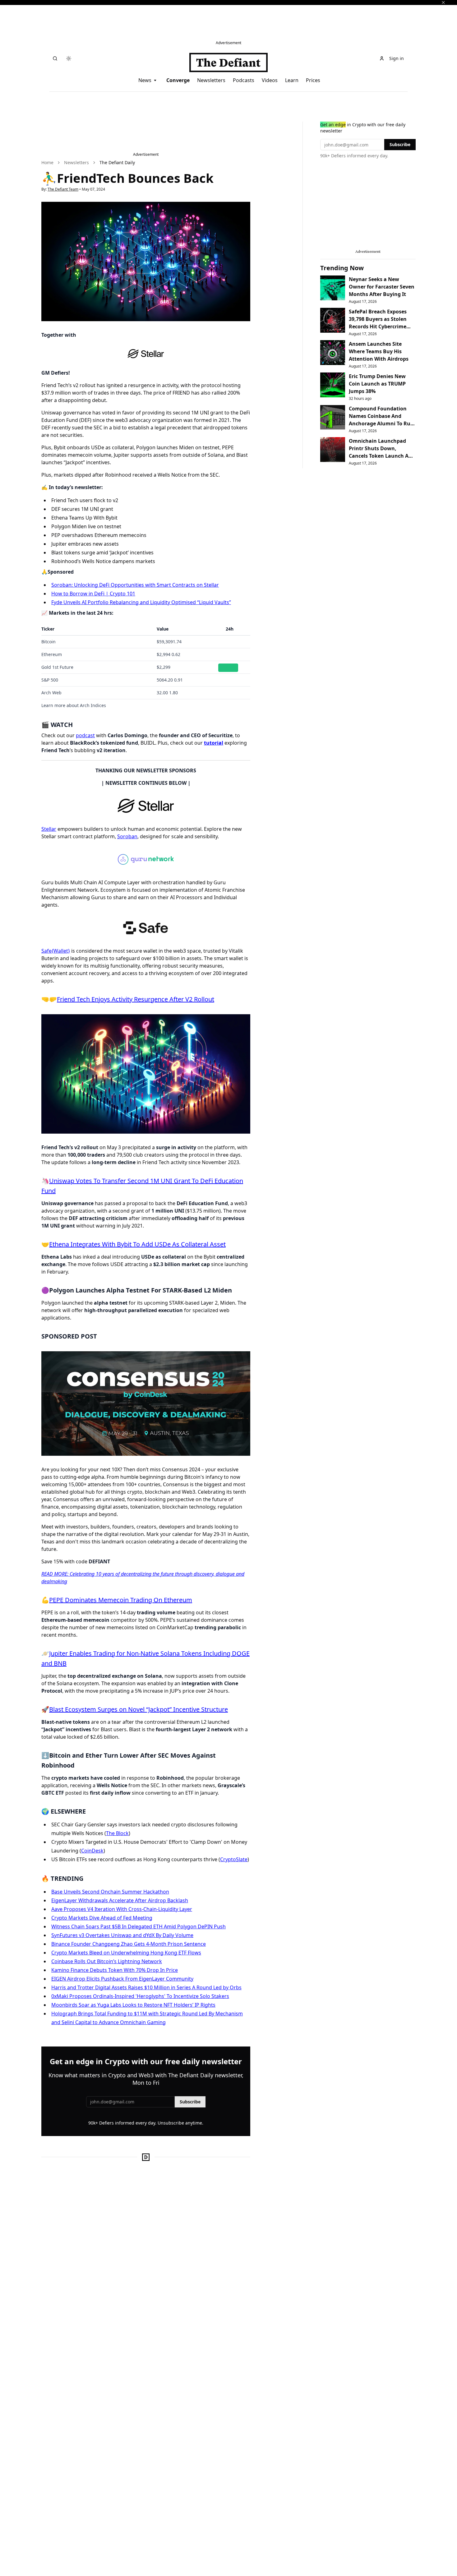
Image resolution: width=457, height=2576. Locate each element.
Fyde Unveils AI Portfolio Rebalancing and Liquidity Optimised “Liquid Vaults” (141, 602)
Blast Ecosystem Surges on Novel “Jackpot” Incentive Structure (138, 1709)
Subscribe (190, 2102)
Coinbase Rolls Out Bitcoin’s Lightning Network (107, 1961)
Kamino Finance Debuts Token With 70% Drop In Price (115, 1970)
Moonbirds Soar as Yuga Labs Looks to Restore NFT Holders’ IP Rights (133, 2005)
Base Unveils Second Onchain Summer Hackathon (110, 1892)
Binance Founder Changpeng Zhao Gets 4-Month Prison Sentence (129, 1944)
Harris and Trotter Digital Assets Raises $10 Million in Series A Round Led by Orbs (146, 1987)
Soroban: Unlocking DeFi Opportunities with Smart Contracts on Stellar (135, 585)
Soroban (127, 836)
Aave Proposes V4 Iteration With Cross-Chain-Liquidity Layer (122, 1909)
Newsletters (211, 80)
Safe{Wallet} (56, 951)
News (145, 80)
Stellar (49, 829)
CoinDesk (92, 1851)
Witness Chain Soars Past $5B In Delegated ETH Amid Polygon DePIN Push (138, 1926)
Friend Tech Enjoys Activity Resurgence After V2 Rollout (136, 999)
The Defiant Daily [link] (117, 162)
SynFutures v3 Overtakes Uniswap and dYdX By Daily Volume (122, 1935)
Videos (270, 80)
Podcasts (244, 80)
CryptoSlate (234, 1859)
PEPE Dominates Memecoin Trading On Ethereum (121, 1600)
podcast (85, 735)
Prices (313, 80)
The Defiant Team (63, 189)
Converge (178, 80)
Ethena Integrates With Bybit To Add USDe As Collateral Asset (137, 1244)
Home (47, 162)
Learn (292, 80)
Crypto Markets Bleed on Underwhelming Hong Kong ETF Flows (126, 1953)
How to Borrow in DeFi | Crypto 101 (93, 594)
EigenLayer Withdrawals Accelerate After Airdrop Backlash (120, 1900)
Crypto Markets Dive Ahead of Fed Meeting (102, 1918)
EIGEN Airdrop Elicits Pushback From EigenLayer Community (122, 1979)
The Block (117, 1833)
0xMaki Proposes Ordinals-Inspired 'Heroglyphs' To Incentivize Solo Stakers (140, 1996)
